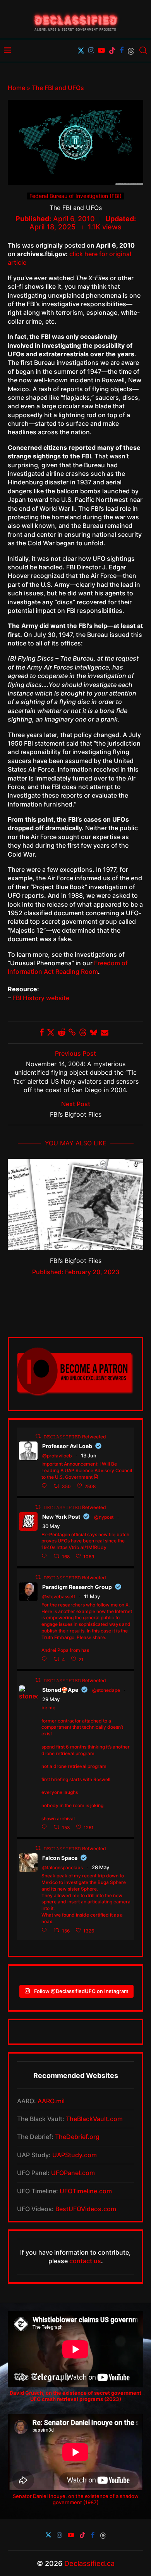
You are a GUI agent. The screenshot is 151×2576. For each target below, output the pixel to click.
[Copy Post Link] (72, 1032)
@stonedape (106, 1690)
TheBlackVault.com (94, 2119)
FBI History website (41, 998)
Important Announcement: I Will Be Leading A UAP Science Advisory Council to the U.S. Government (87, 1470)
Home (16, 88)
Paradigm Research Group (77, 1587)
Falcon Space (60, 1858)
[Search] (143, 50)
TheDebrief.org (77, 2137)
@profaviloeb (57, 1456)
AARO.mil (51, 2101)
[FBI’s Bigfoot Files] (75, 1204)
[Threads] (131, 50)
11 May (92, 1596)
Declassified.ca (89, 2563)
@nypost (104, 1517)
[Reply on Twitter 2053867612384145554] (46, 1659)
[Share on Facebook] (42, 1032)
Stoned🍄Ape (60, 1690)
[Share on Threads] (83, 1033)
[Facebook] (122, 50)
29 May (51, 1699)
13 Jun (89, 1455)
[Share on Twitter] (51, 1033)
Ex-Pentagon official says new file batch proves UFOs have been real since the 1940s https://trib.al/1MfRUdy (85, 1541)
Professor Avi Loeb (67, 1446)
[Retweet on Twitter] (38, 1436)
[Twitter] (81, 50)
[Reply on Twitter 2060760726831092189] (46, 1556)
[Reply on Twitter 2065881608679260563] (46, 1486)
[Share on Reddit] (62, 1032)
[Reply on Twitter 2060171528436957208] (46, 1827)
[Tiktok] (112, 50)
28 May (100, 1867)
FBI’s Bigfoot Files (76, 1261)
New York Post (61, 1517)
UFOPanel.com (73, 2173)
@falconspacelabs (63, 1867)
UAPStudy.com (75, 2155)
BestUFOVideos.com (86, 2209)
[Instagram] (91, 50)
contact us (85, 2261)
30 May (51, 1526)
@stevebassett (59, 1597)
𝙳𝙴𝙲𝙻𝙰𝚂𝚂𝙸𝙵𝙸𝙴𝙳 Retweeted (75, 1437)
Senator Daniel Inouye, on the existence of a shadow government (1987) (76, 2499)
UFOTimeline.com (86, 2191)
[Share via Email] (105, 1032)
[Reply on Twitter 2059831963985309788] (46, 1930)
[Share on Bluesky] (94, 1033)
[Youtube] (101, 50)
